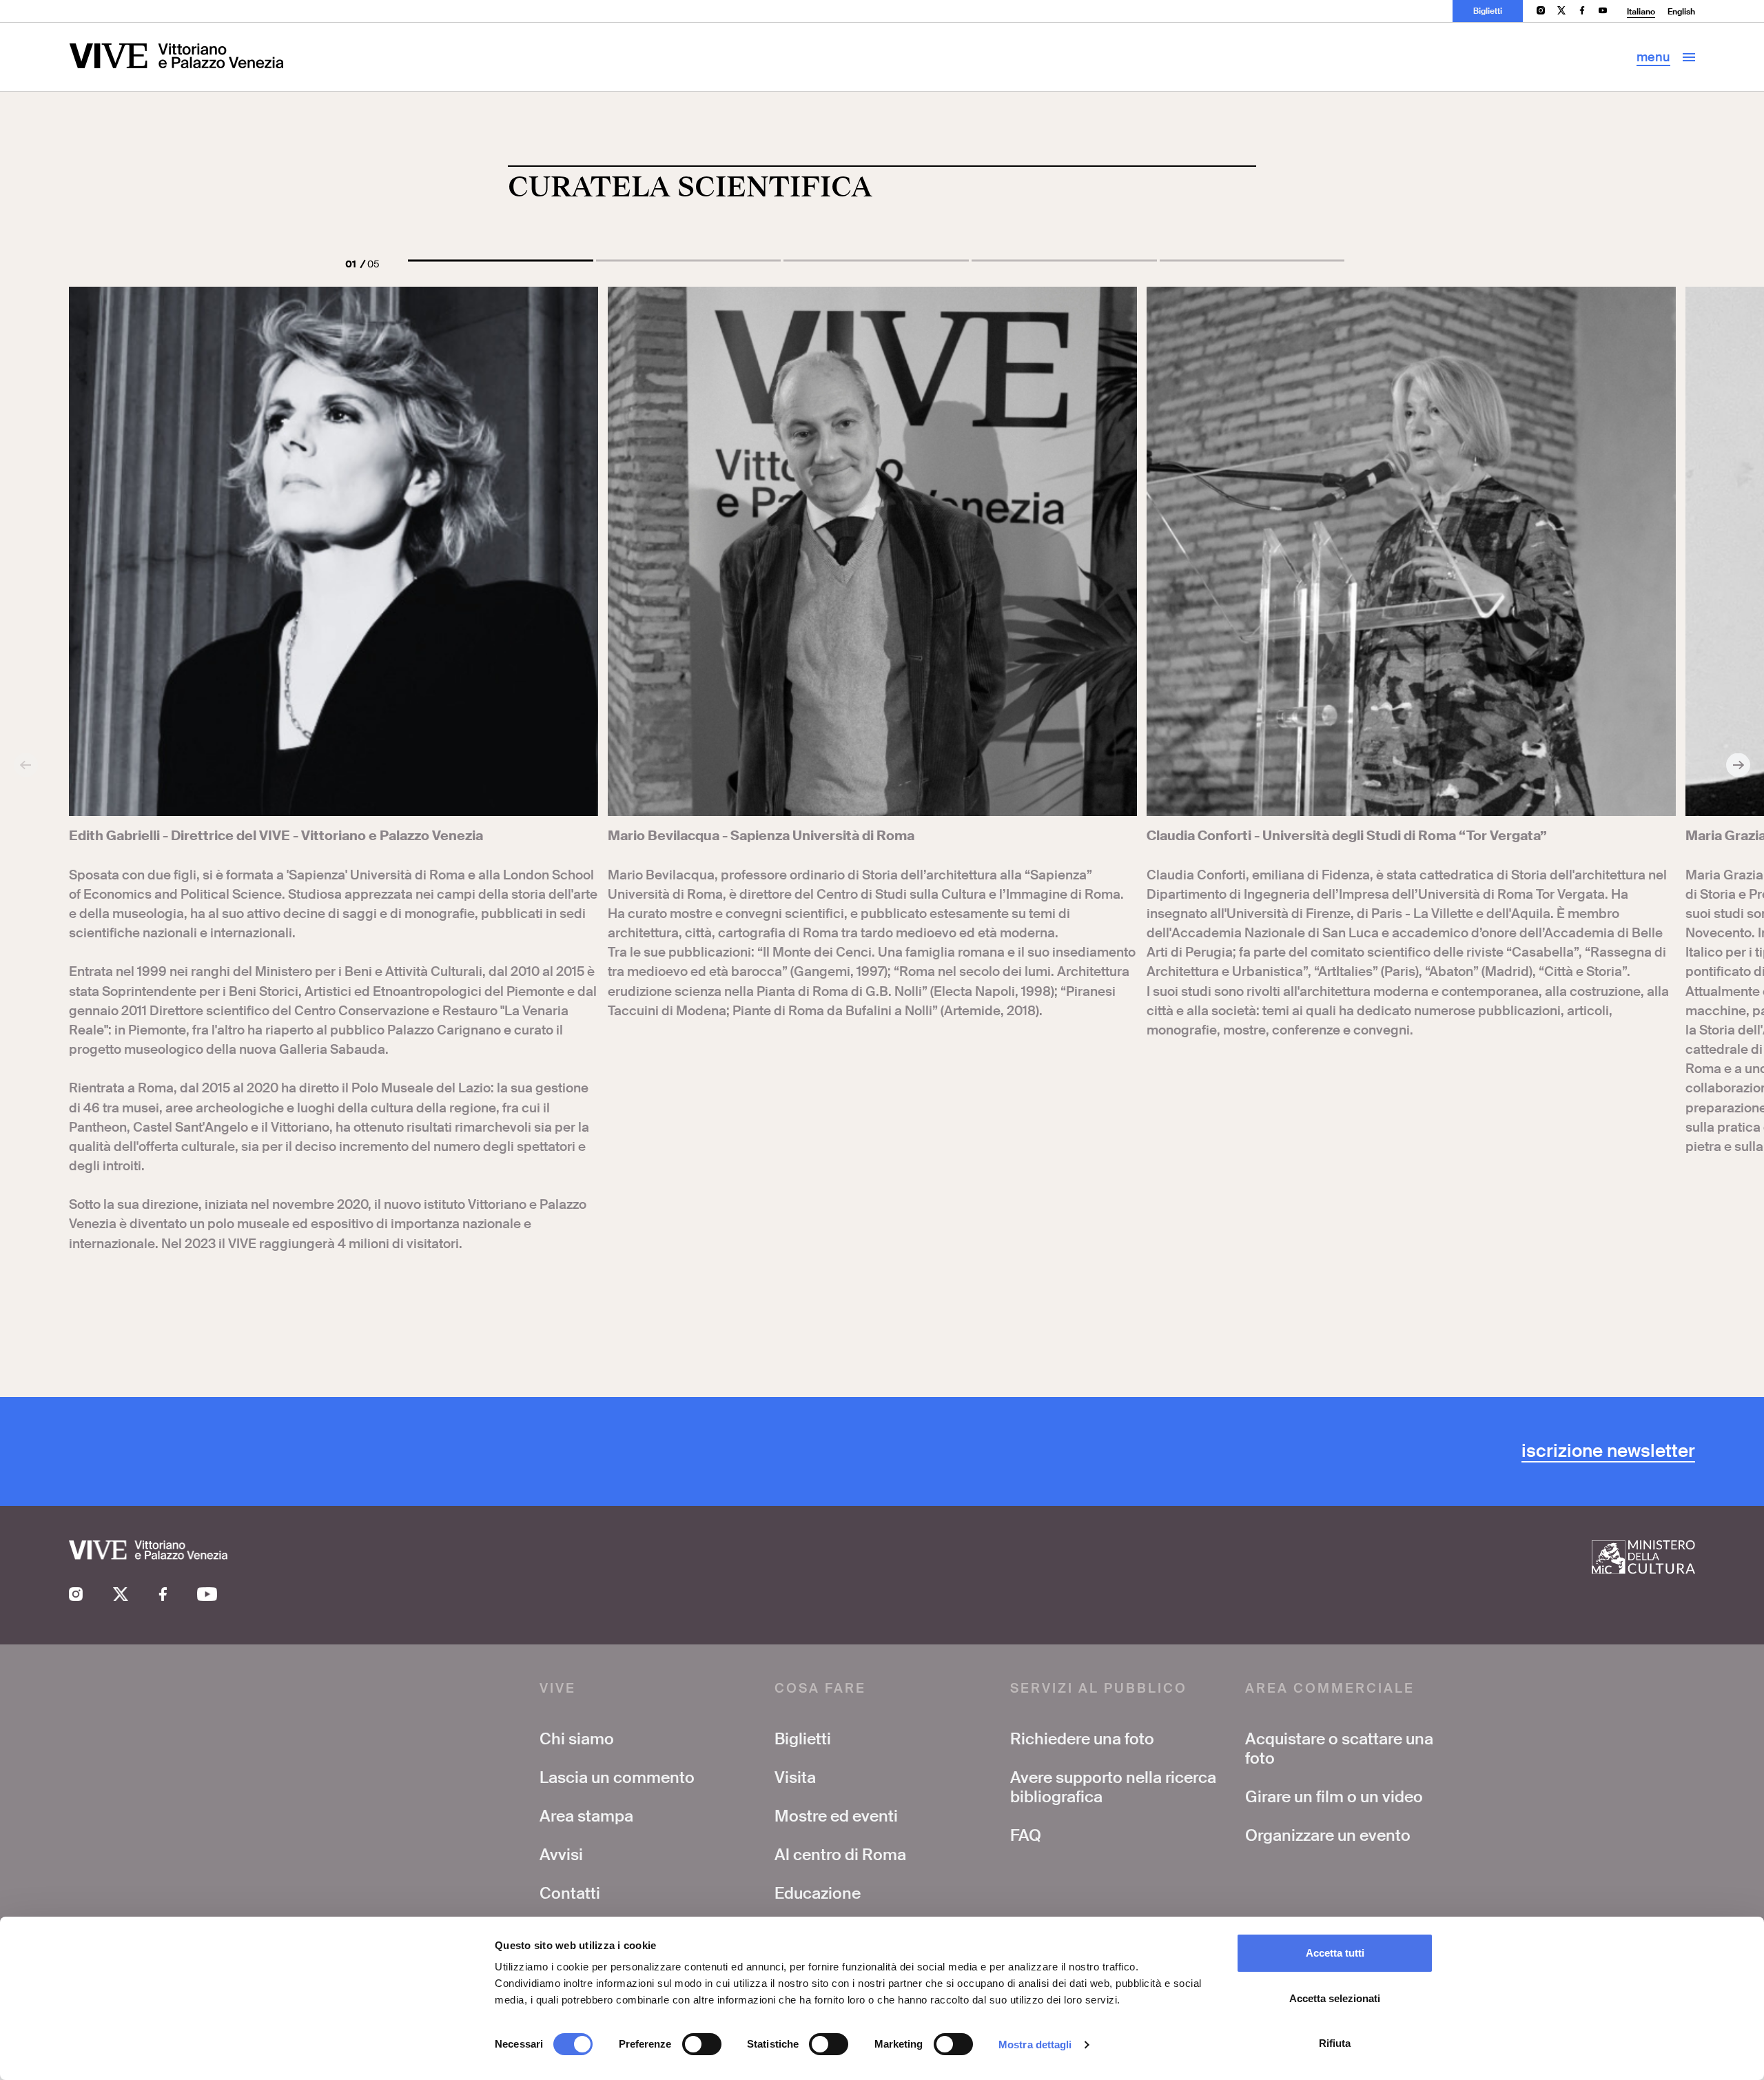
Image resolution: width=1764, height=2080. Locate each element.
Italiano (1641, 12)
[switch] (702, 2044)
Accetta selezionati (1335, 1998)
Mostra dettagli (1035, 2045)
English (1681, 12)
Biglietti (1488, 11)
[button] (501, 261)
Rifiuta (1335, 2043)
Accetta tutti (1335, 1953)
